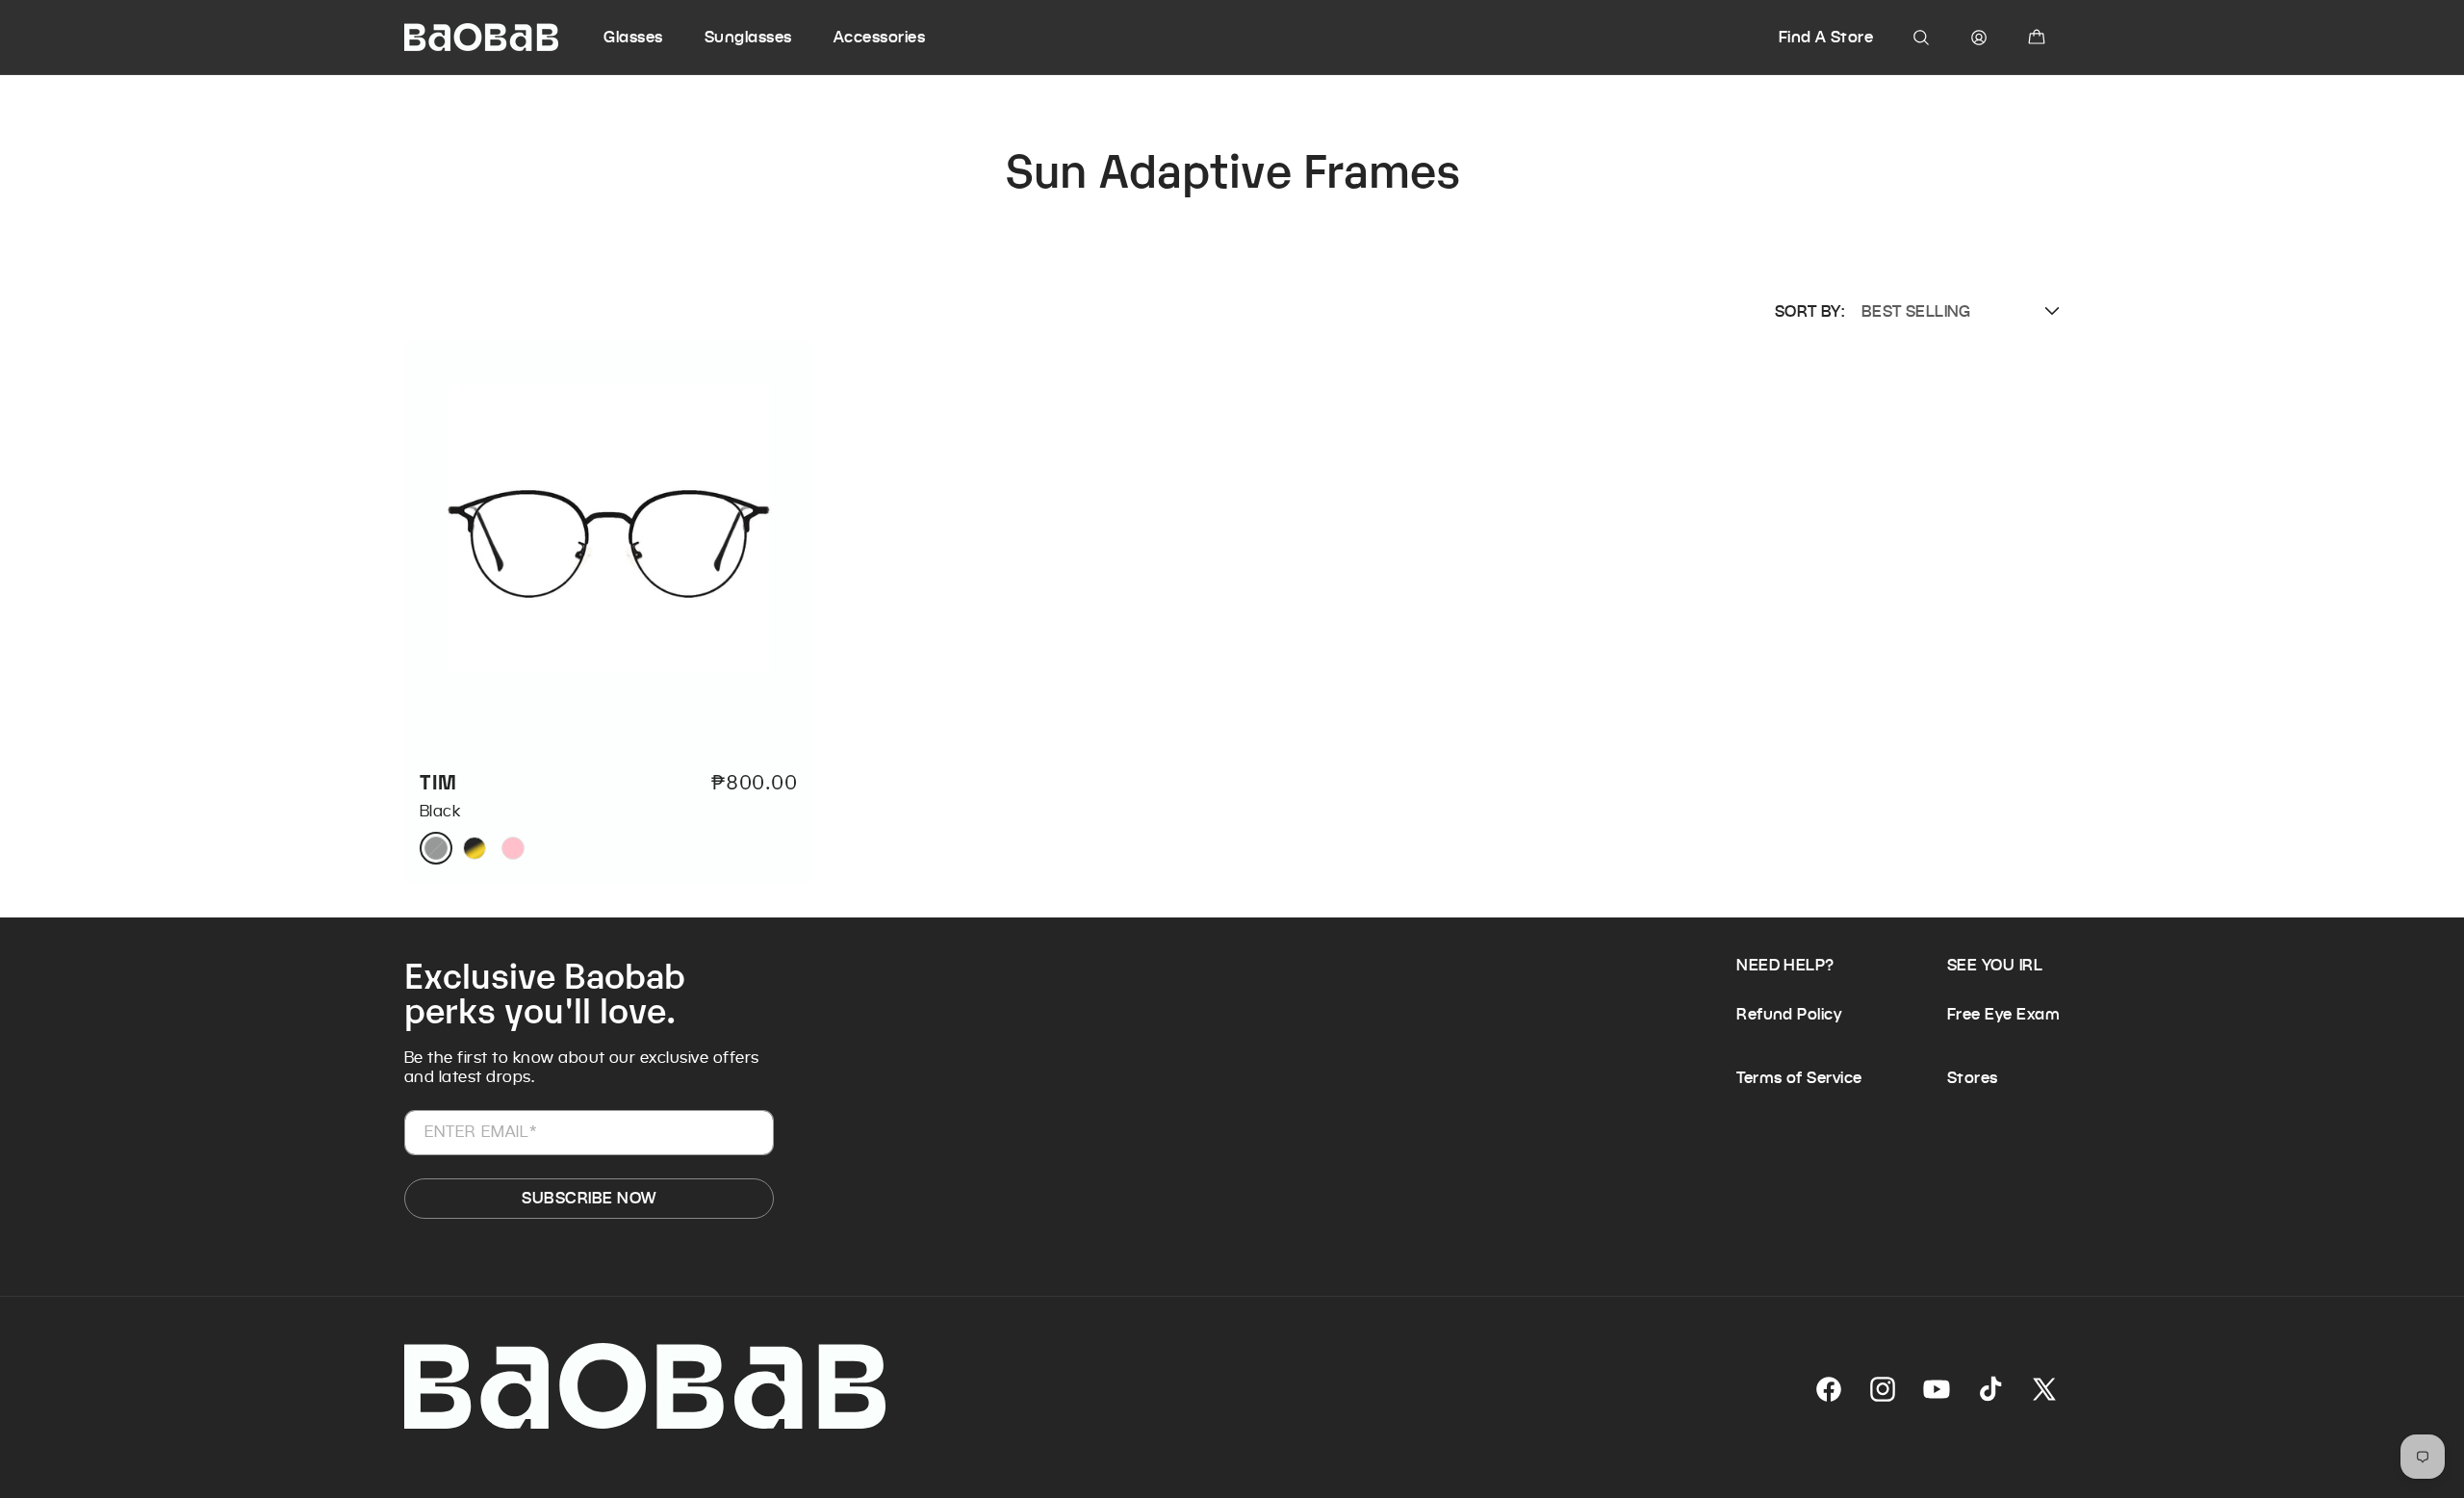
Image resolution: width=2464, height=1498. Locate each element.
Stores (1973, 1078)
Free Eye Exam (2003, 1014)
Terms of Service (1799, 1078)
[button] (651, 38)
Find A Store (1826, 37)
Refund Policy (1789, 1014)
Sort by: (1809, 311)
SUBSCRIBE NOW (589, 1198)
